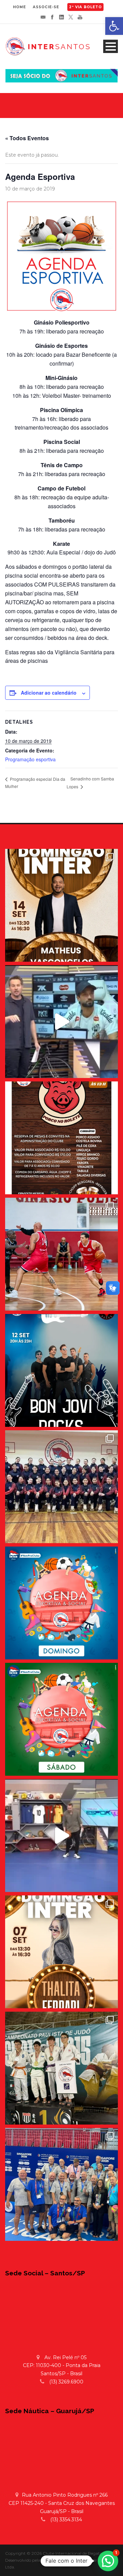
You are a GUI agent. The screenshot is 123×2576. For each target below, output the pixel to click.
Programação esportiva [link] (30, 759)
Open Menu (111, 46)
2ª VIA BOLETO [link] (85, 7)
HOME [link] (19, 7)
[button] (108, 2561)
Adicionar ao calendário (49, 693)
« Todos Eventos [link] (27, 138)
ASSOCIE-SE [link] (46, 7)
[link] (114, 26)
